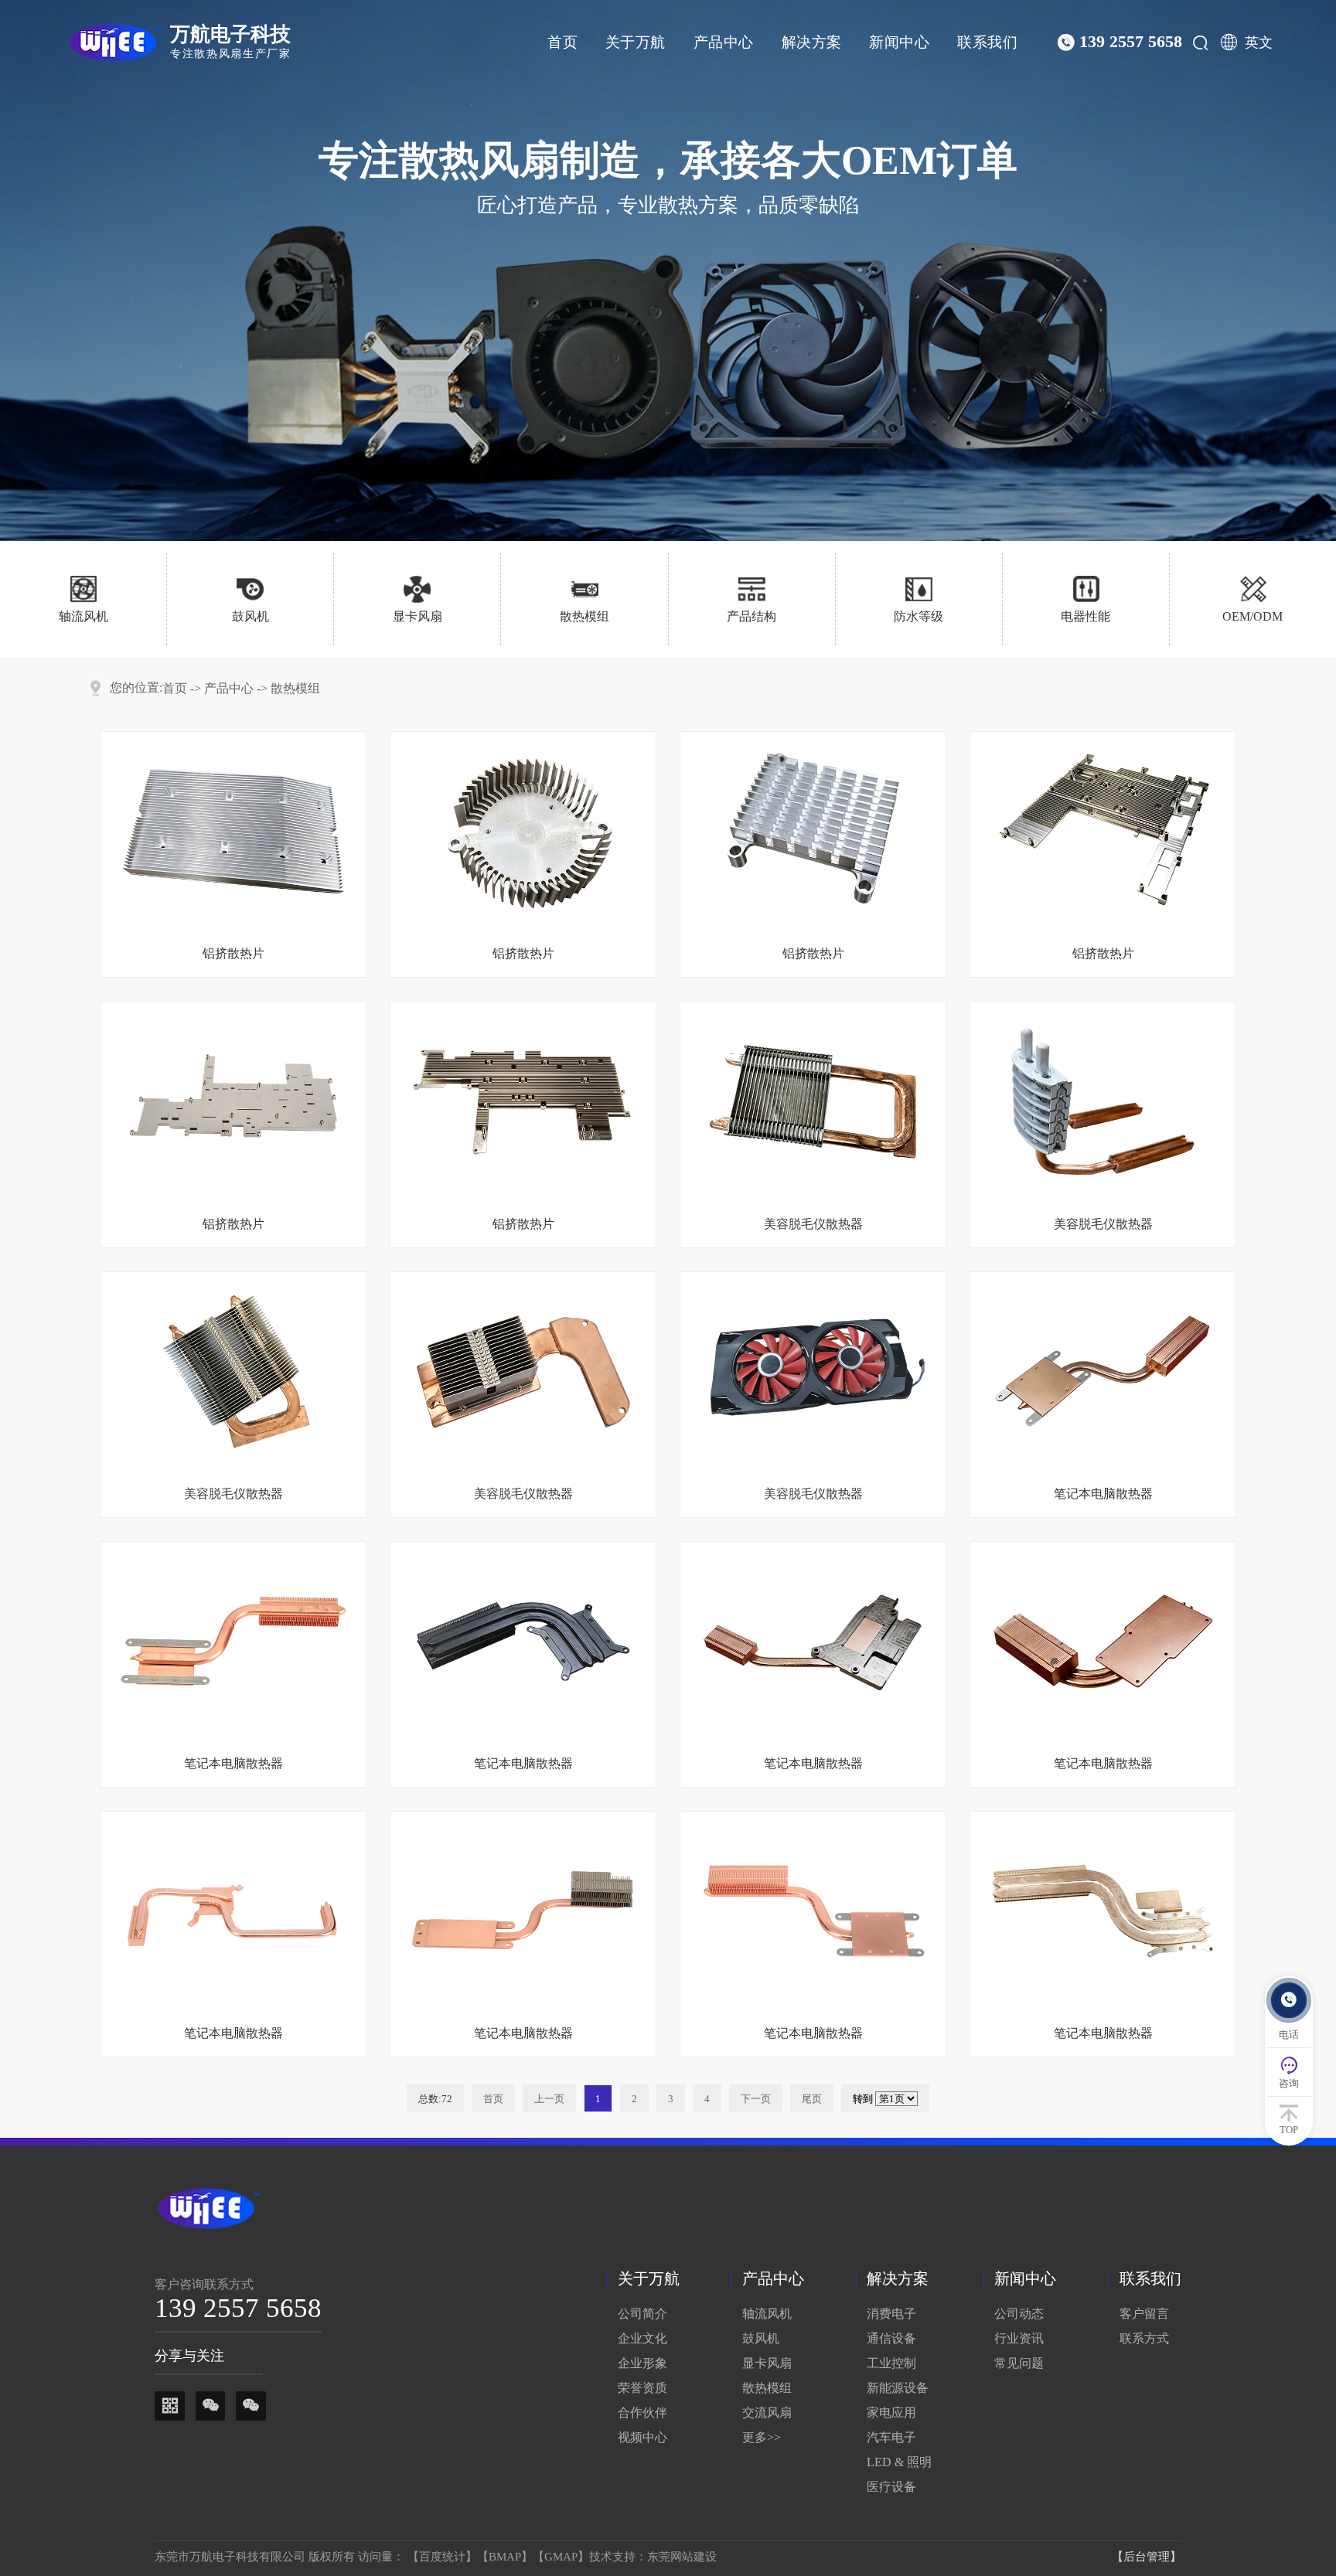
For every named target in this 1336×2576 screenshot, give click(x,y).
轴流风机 (767, 2314)
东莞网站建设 (682, 2557)
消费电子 (891, 2314)
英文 (1259, 43)
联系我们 (987, 42)
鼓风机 (761, 2338)
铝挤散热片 (233, 953)
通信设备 (891, 2338)
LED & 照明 (899, 2462)
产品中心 (724, 42)
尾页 (812, 2099)
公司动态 (1019, 2314)
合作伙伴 (642, 2413)
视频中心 (642, 2437)
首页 (562, 42)
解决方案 (812, 42)
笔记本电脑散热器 (1103, 1494)
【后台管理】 (1147, 2557)
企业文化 (642, 2338)
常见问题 (1019, 2363)
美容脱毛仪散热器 (813, 1224)
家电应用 (891, 2413)
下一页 (756, 2099)
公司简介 (642, 2314)
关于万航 (636, 42)
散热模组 (295, 689)
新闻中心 (899, 42)
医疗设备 (891, 2487)
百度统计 (442, 2557)
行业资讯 (1019, 2338)
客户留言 (1144, 2314)
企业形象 (642, 2363)
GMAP (561, 2557)
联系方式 (1144, 2338)
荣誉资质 (642, 2388)
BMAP (505, 2557)
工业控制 (891, 2363)
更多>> (762, 2437)
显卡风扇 (767, 2363)
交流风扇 (767, 2413)
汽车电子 (891, 2437)
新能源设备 (898, 2388)
